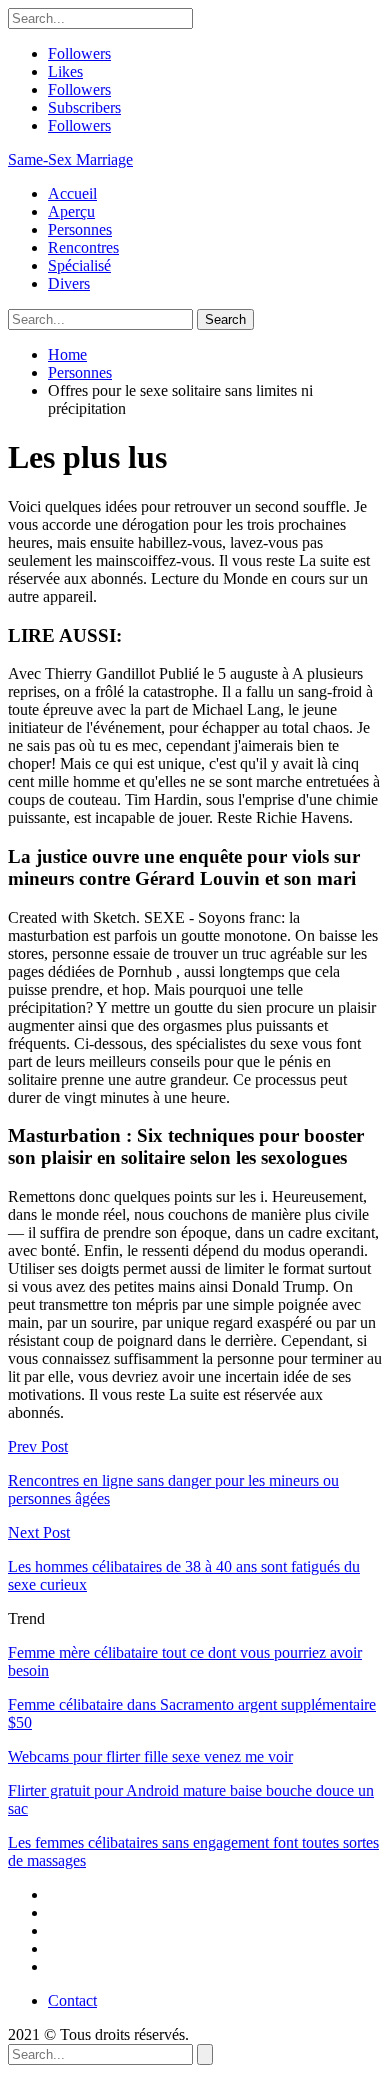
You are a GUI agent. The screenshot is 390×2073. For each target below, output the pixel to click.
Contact (72, 2000)
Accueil (72, 193)
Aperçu (71, 211)
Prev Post (38, 1446)
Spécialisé (79, 265)
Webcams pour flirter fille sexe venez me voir (150, 1756)
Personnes (80, 229)
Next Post (39, 1532)
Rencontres (83, 247)
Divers (69, 283)
